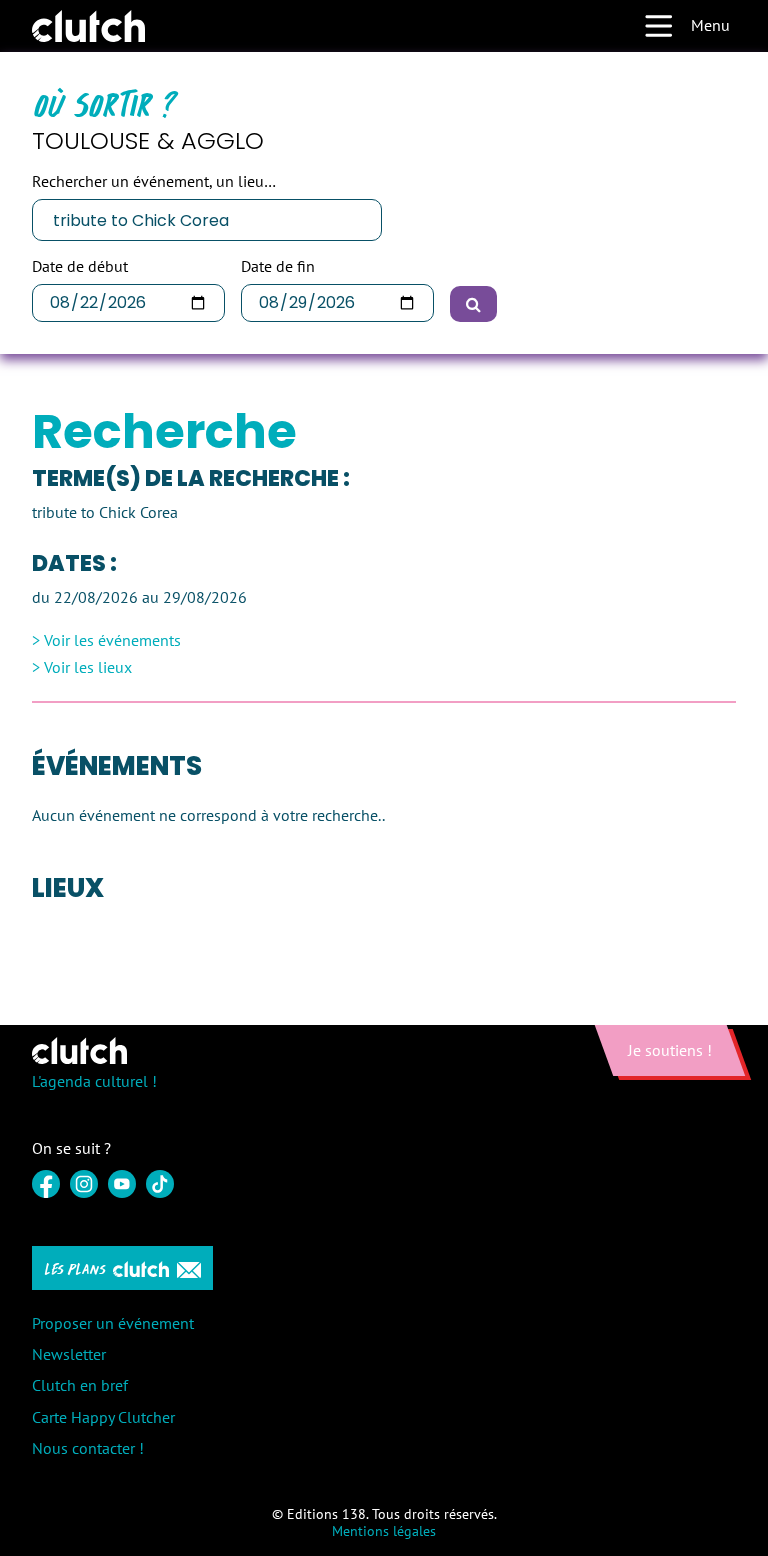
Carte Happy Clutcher (103, 1417)
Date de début (80, 266)
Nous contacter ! (88, 1448)
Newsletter (69, 1354)
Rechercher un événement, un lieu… (154, 181)
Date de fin (278, 266)
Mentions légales (384, 1531)
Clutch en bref (80, 1385)
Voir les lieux (88, 667)
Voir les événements (112, 640)
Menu (710, 25)
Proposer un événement (113, 1323)
